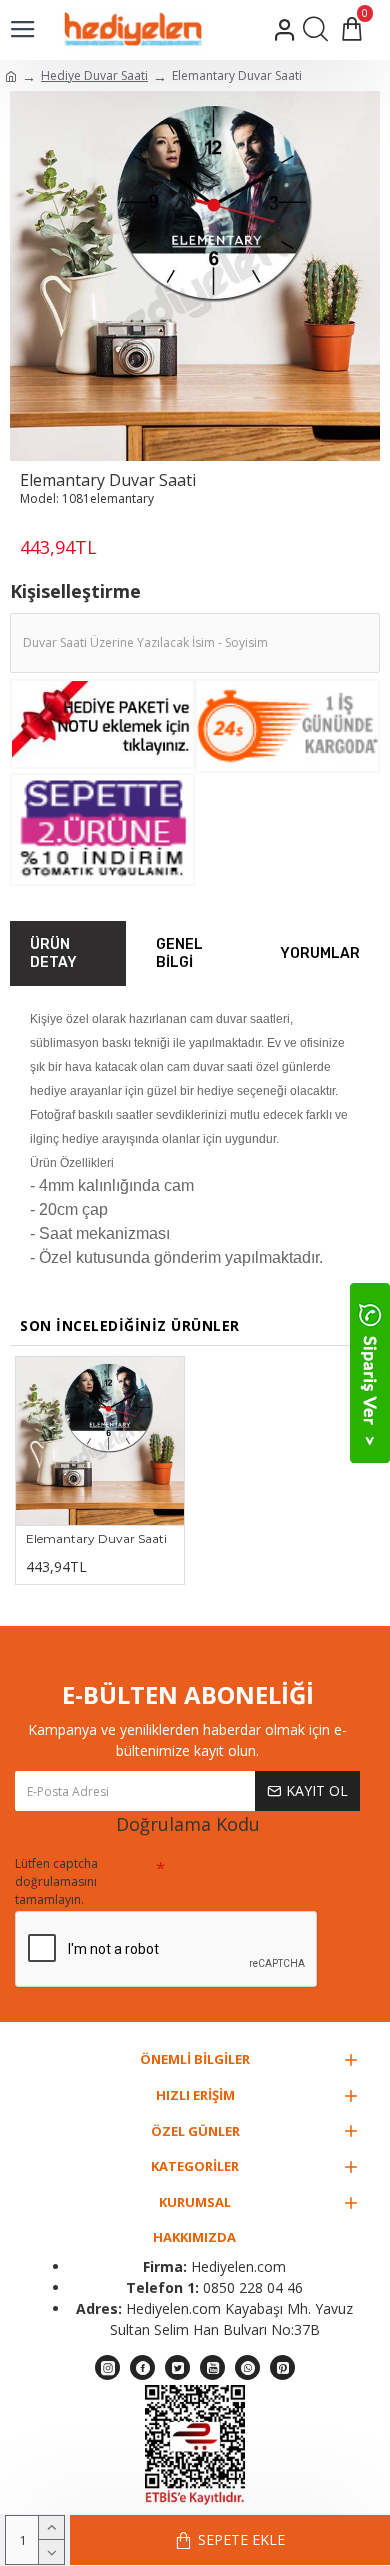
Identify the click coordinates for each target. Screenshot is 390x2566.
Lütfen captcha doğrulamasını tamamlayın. (56, 1881)
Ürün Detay (53, 953)
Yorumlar (320, 953)
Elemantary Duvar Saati (96, 1538)
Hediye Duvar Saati (94, 75)
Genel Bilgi (179, 953)
